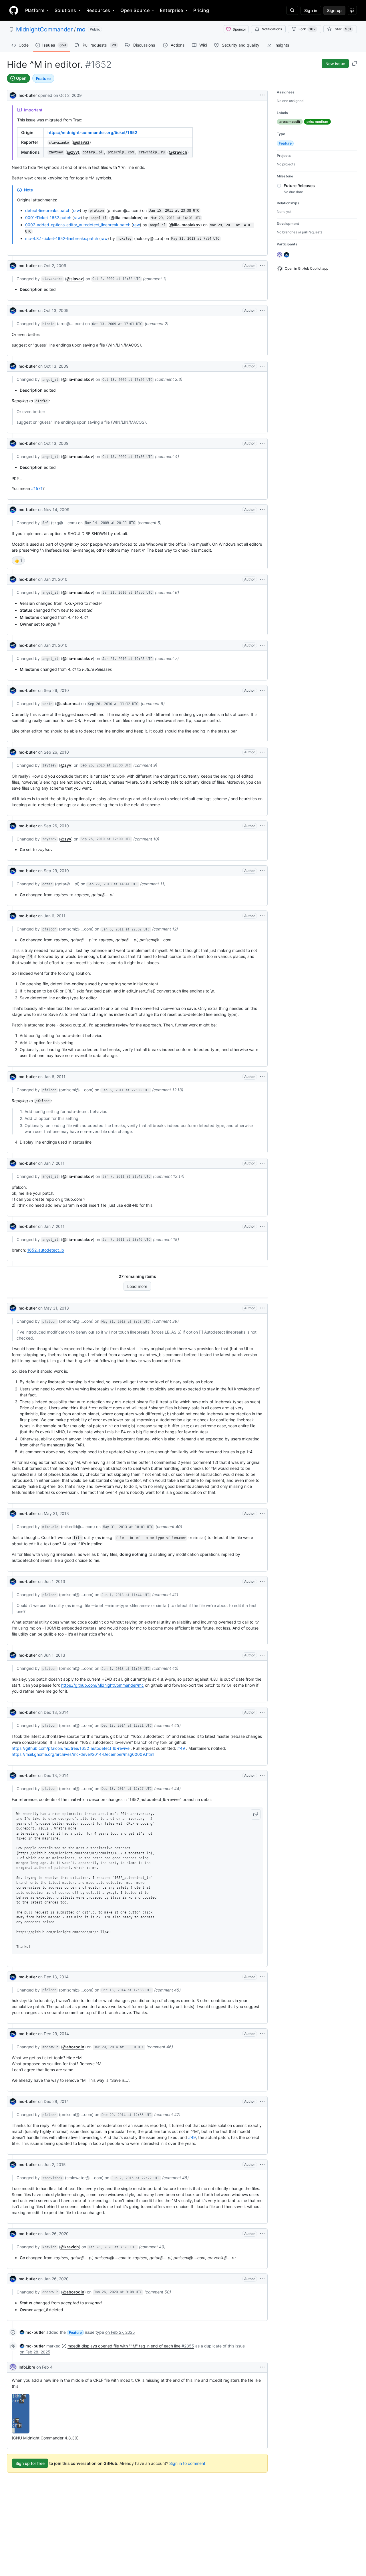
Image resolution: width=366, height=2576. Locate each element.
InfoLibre (27, 2367)
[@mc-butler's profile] (13, 95)
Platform (35, 10)
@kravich (178, 152)
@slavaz (81, 142)
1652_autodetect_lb (46, 1250)
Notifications (272, 29)
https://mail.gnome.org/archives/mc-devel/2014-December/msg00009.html (83, 1754)
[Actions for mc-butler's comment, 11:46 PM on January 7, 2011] (262, 1226)
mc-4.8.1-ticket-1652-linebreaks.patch (62, 238)
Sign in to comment (187, 2463)
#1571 (37, 488)
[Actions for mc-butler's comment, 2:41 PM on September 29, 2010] (262, 871)
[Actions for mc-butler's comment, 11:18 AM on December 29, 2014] (262, 2034)
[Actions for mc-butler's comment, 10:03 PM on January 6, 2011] (262, 1077)
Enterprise (171, 10)
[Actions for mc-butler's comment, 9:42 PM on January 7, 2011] (262, 1163)
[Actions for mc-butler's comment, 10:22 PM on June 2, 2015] (262, 2165)
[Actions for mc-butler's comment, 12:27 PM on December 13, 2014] (262, 1776)
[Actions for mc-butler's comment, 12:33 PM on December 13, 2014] (262, 1977)
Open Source (135, 10)
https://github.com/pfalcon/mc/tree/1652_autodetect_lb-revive (71, 1748)
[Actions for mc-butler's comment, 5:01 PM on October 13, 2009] (262, 311)
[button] (256, 1814)
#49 (181, 1748)
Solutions (65, 10)
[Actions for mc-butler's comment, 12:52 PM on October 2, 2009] (262, 266)
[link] (32, 2332)
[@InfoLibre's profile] (13, 2367)
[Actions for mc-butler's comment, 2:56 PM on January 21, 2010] (262, 579)
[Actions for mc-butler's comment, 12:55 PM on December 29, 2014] (262, 2101)
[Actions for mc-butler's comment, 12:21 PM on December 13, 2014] (262, 1712)
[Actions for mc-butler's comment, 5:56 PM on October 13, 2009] (262, 366)
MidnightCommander (44, 29)
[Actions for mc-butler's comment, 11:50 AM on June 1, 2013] (262, 1655)
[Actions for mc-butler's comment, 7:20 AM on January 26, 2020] (262, 2234)
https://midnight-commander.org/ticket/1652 (92, 132)
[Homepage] (14, 10)
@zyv (72, 152)
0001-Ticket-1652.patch (48, 218)
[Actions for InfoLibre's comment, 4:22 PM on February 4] (262, 2367)
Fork (307, 29)
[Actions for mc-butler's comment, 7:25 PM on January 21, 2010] (262, 645)
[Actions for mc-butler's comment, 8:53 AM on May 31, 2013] (262, 1308)
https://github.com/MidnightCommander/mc (103, 1685)
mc (81, 29)
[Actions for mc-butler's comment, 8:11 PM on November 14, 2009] (262, 510)
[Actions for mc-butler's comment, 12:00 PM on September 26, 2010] (262, 752)
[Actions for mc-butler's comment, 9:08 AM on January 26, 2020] (262, 2279)
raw (76, 210)
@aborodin (73, 2047)
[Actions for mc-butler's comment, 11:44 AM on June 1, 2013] (262, 1582)
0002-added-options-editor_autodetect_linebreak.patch (78, 225)
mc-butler (28, 95)
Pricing (201, 10)
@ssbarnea (67, 703)
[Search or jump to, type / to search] (292, 10)
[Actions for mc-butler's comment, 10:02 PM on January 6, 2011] (262, 916)
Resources (98, 10)
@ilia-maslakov (126, 218)
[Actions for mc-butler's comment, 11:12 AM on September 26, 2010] (262, 690)
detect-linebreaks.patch (48, 210)
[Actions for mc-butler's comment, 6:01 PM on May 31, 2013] (262, 1514)
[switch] (18, 561)
